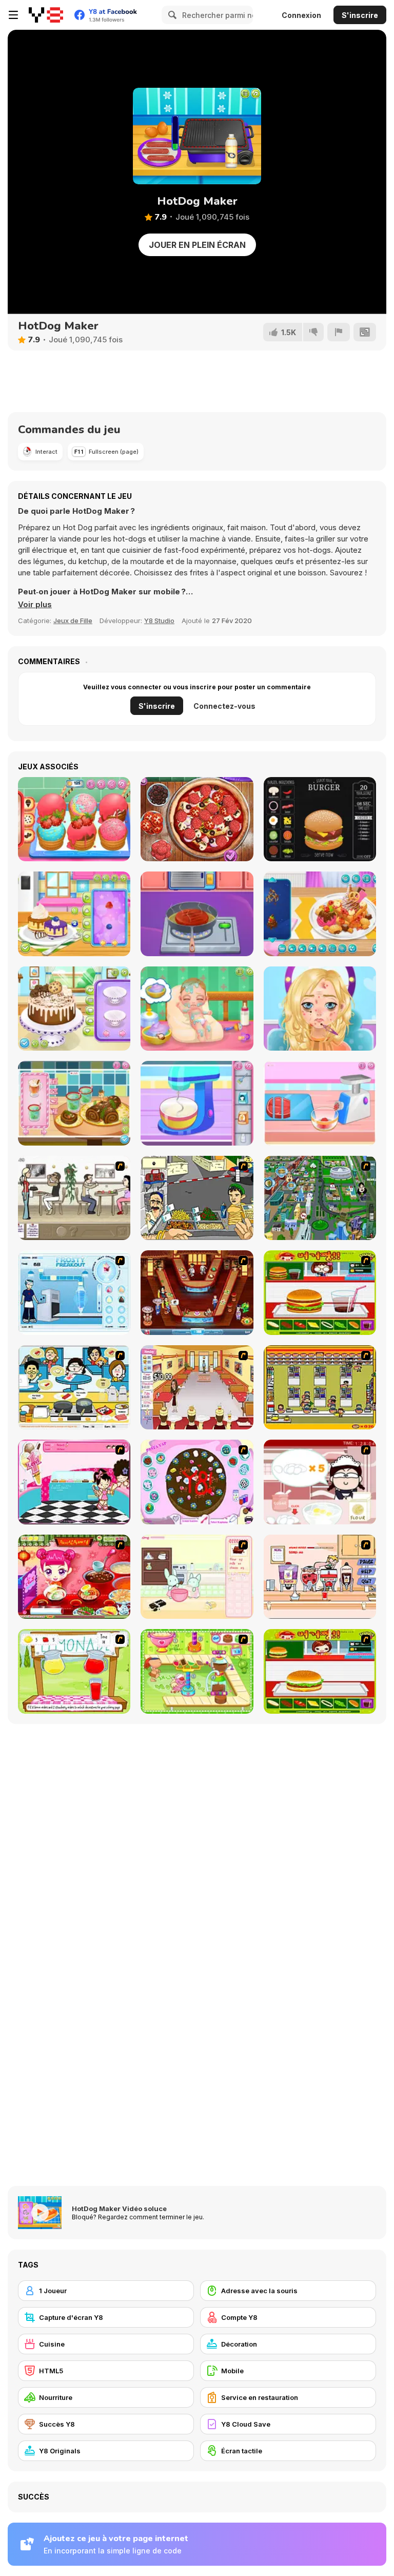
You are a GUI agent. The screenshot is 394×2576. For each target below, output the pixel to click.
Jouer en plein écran (197, 245)
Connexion (301, 15)
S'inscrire (360, 15)
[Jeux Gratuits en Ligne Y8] (46, 15)
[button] (35, 605)
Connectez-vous (224, 706)
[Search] (171, 15)
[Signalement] (339, 332)
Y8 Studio (159, 621)
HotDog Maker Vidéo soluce (119, 2209)
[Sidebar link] (13, 15)
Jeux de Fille (73, 621)
